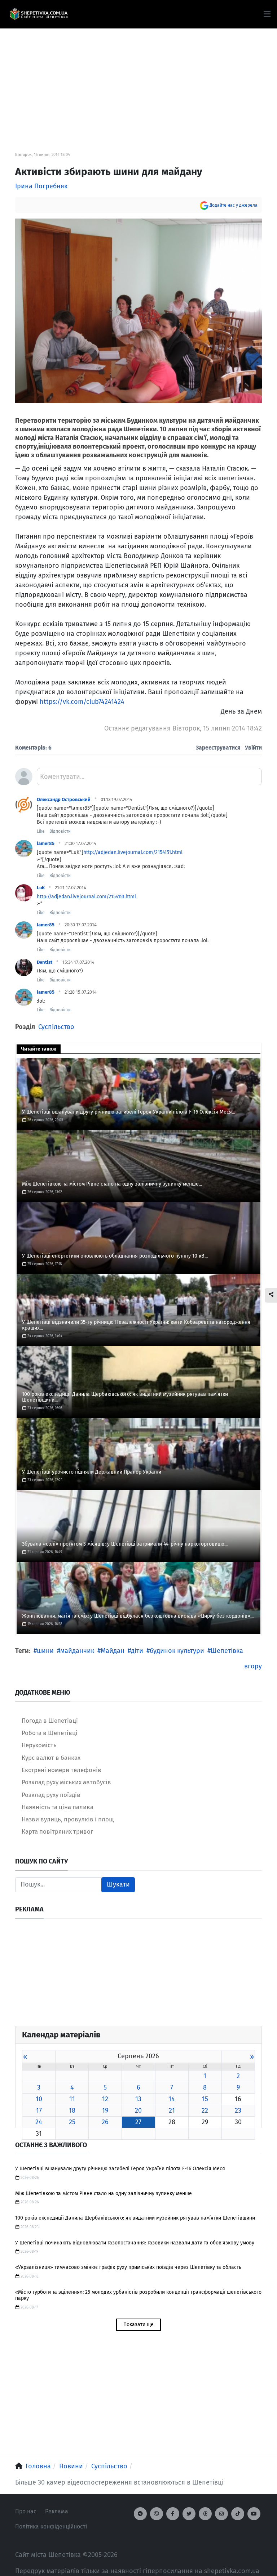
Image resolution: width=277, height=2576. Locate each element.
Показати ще (138, 2325)
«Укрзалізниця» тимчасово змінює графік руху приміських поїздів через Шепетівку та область (128, 2267)
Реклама (57, 2511)
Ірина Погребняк (41, 186)
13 (138, 2099)
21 (172, 2110)
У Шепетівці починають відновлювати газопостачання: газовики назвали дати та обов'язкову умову (135, 2243)
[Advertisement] (138, 79)
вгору (253, 1666)
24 (39, 2122)
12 (105, 2099)
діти (137, 1651)
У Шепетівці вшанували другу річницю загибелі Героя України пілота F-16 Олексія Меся (120, 2169)
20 (138, 2110)
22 (205, 2110)
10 (39, 2099)
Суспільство (56, 1027)
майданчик (77, 1651)
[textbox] (149, 779)
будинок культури (177, 1651)
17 (39, 2110)
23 (238, 2110)
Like (41, 831)
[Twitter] (189, 2514)
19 (105, 2110)
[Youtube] (254, 2514)
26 (105, 2122)
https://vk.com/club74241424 (82, 702)
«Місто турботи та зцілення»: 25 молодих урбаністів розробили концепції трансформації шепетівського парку (138, 2295)
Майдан (113, 1651)
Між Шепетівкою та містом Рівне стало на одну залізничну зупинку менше (104, 2193)
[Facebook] (173, 2514)
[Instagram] (221, 2514)
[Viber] (157, 2514)
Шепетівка (227, 1651)
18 (72, 2110)
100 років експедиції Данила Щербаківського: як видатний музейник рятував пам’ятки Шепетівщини (135, 2218)
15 (205, 2099)
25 (72, 2122)
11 (72, 2099)
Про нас (26, 2511)
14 (172, 2099)
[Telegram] (140, 2514)
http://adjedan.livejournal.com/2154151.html (133, 852)
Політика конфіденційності (51, 2526)
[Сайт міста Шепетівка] (39, 14)
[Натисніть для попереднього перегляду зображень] (138, 310)
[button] (267, 14)
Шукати (118, 1884)
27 (138, 2122)
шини (45, 1651)
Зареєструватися (218, 748)
